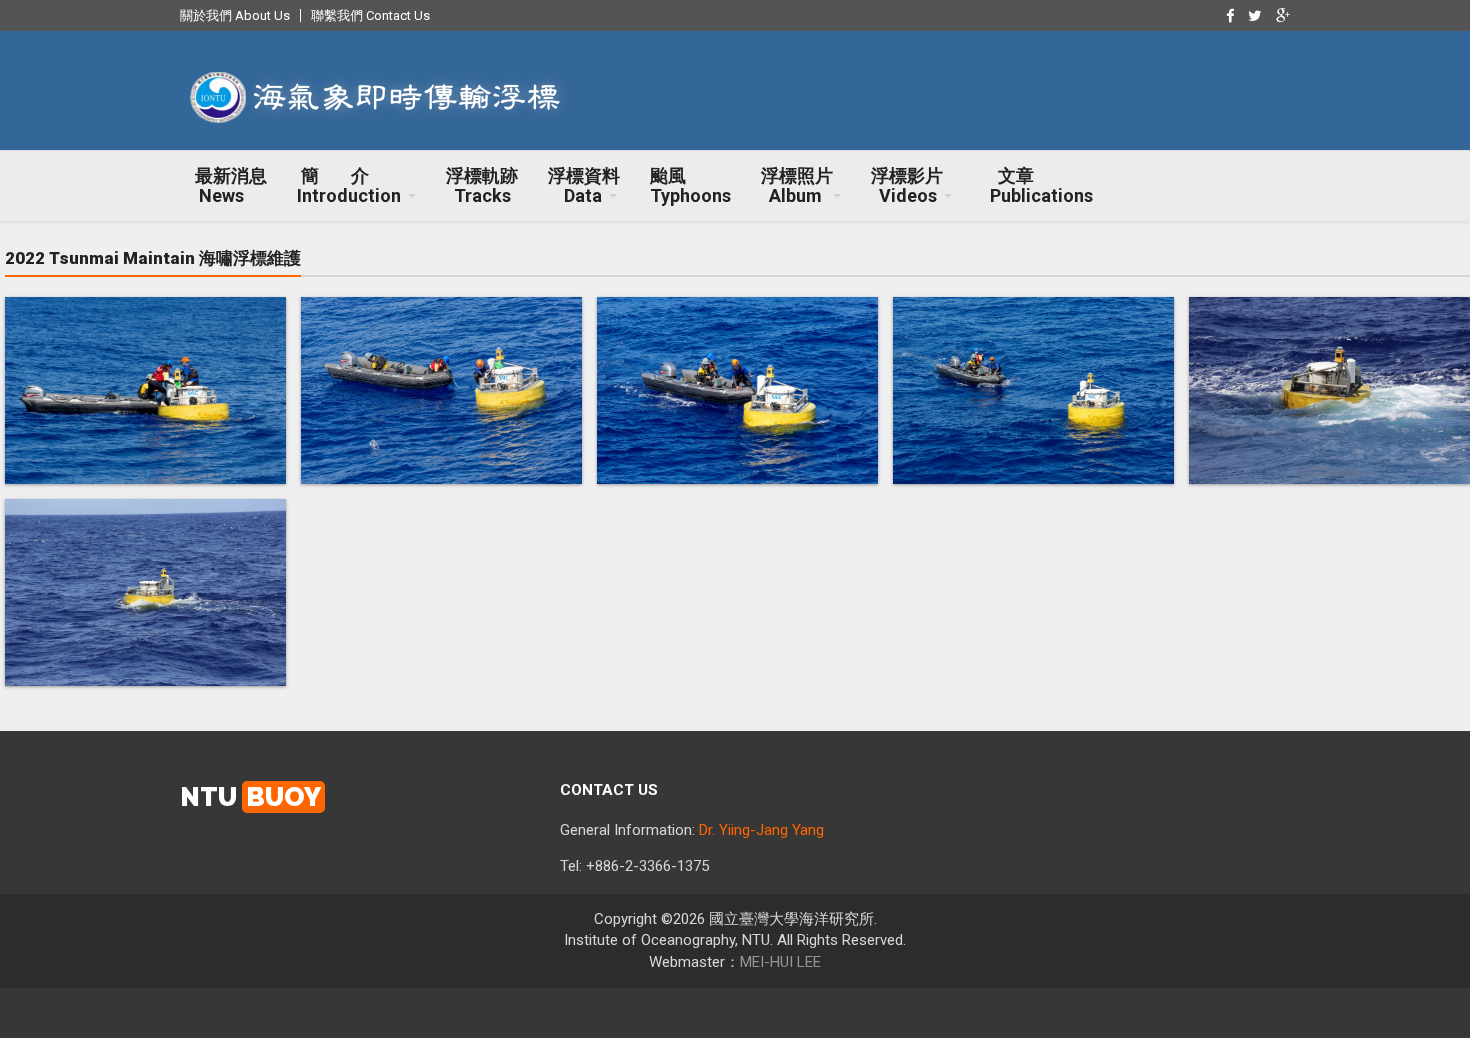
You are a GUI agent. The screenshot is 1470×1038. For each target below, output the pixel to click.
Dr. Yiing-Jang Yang (761, 830)
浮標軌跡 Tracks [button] (482, 185)
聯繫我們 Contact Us (370, 15)
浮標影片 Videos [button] (907, 185)
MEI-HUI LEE (780, 962)
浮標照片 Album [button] (797, 185)
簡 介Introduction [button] (349, 185)
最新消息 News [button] (231, 185)
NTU (250, 797)
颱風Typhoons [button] (690, 185)
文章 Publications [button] (1037, 185)
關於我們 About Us (235, 15)
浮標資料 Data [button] (584, 185)
